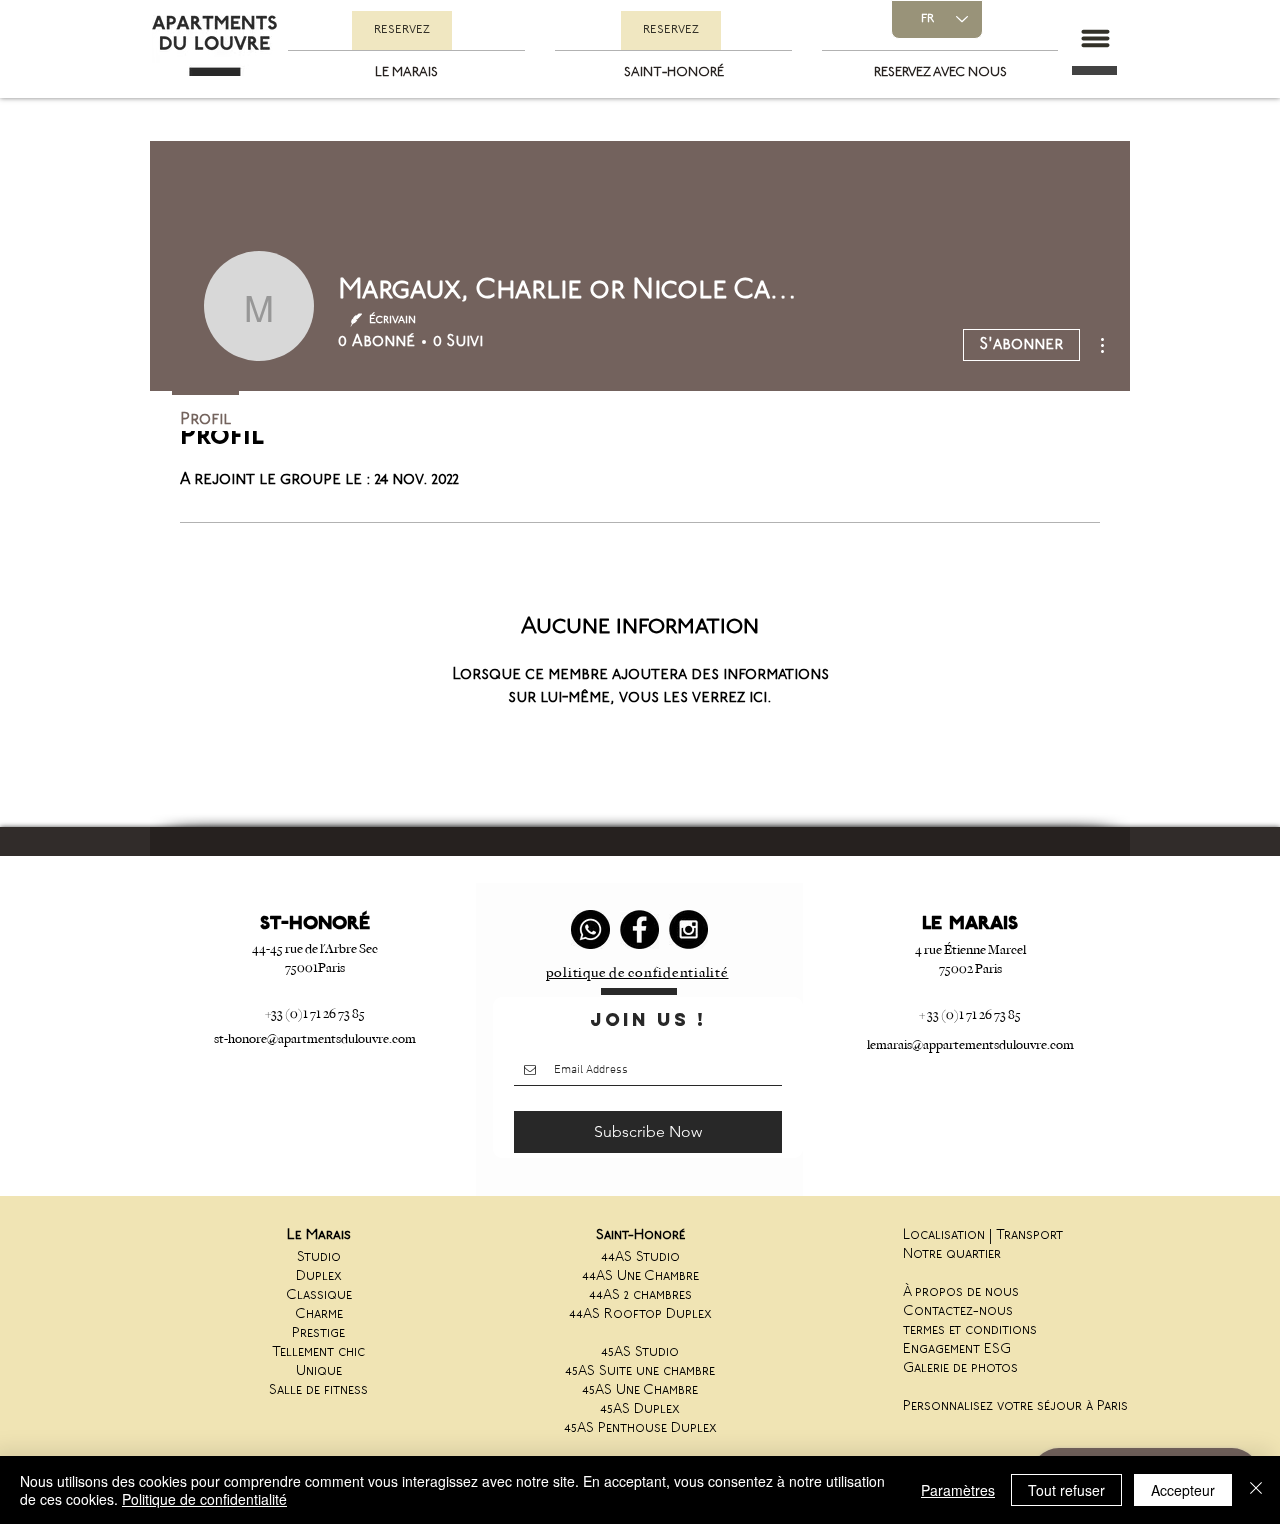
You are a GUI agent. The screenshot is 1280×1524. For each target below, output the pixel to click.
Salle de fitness (318, 1390)
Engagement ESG (957, 1349)
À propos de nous (961, 1292)
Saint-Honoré (640, 1235)
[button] (1095, 38)
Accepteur (1183, 1490)
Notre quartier (952, 1254)
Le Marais (319, 1235)
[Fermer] (1256, 1490)
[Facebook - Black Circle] (639, 929)
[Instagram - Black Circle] (688, 929)
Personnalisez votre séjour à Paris (1015, 1406)
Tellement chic (318, 1352)
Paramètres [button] (958, 1490)
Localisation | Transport (983, 1235)
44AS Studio (640, 1257)
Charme (319, 1314)
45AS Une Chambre (640, 1390)
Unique (319, 1371)
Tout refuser (1066, 1490)
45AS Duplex (640, 1409)
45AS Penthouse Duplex (640, 1428)
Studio (319, 1257)
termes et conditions (970, 1330)
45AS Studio (640, 1352)
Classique (319, 1295)
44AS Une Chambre (640, 1276)
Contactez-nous (958, 1311)
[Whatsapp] (590, 929)
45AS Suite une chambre (640, 1371)
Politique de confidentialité (204, 1499)
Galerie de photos (960, 1368)
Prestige (318, 1333)
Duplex (319, 1276)
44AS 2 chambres (640, 1295)
